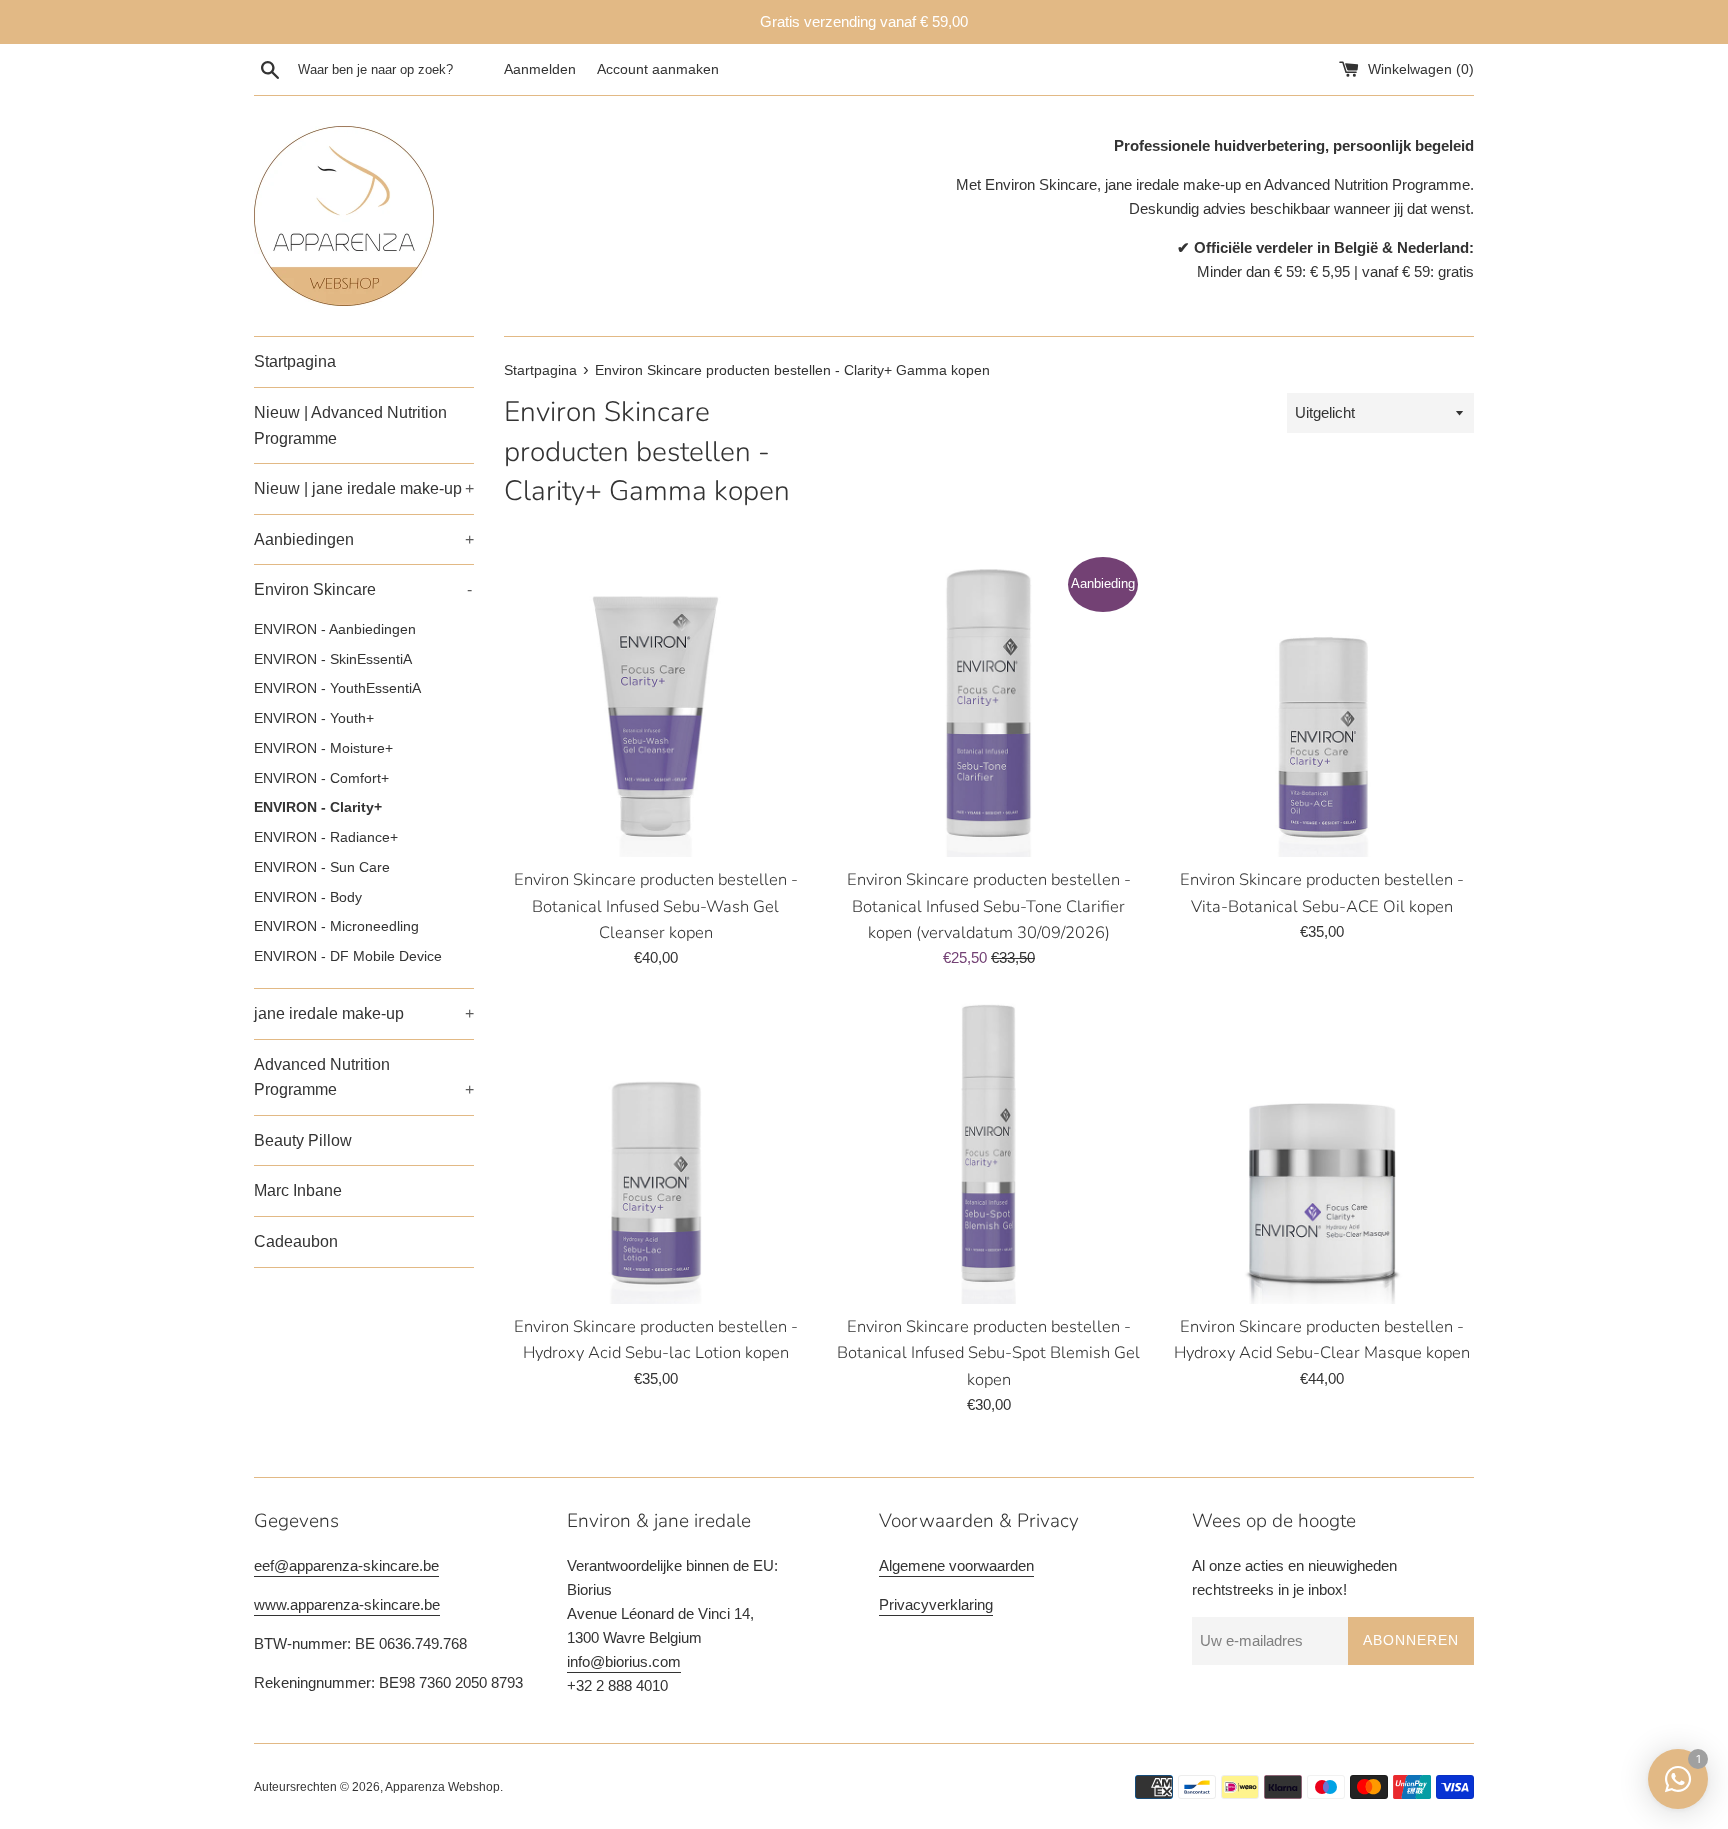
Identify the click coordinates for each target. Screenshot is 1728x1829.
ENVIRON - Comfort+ (321, 778)
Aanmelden (540, 69)
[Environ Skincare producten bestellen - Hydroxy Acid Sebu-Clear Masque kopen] (1322, 1151)
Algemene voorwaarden (956, 1565)
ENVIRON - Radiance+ (326, 837)
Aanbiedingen (364, 539)
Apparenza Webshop (442, 1787)
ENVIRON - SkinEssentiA (333, 659)
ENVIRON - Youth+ (314, 718)
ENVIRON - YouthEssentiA (337, 688)
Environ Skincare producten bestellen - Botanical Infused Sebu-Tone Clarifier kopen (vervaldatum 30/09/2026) (989, 906)
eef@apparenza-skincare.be (346, 1565)
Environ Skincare (363, 589)
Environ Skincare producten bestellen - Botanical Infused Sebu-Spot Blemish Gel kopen (988, 1353)
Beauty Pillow (303, 1140)
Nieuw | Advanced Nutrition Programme (350, 425)
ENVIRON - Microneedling (336, 926)
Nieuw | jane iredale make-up (364, 488)
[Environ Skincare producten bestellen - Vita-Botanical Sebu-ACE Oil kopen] (1322, 705)
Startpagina (295, 361)
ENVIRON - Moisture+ (323, 748)
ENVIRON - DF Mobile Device (348, 956)
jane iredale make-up (364, 1013)
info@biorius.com (624, 1661)
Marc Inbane (298, 1190)
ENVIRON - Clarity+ (318, 807)
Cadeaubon (296, 1241)
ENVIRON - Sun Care (322, 867)
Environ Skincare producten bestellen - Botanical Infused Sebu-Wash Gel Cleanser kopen (656, 906)
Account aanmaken (658, 69)
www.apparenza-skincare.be (347, 1604)
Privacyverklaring (936, 1604)
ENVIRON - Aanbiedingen (335, 629)
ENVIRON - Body (308, 897)
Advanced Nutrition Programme (364, 1077)
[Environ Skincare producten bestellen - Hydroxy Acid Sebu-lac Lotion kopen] (655, 1151)
